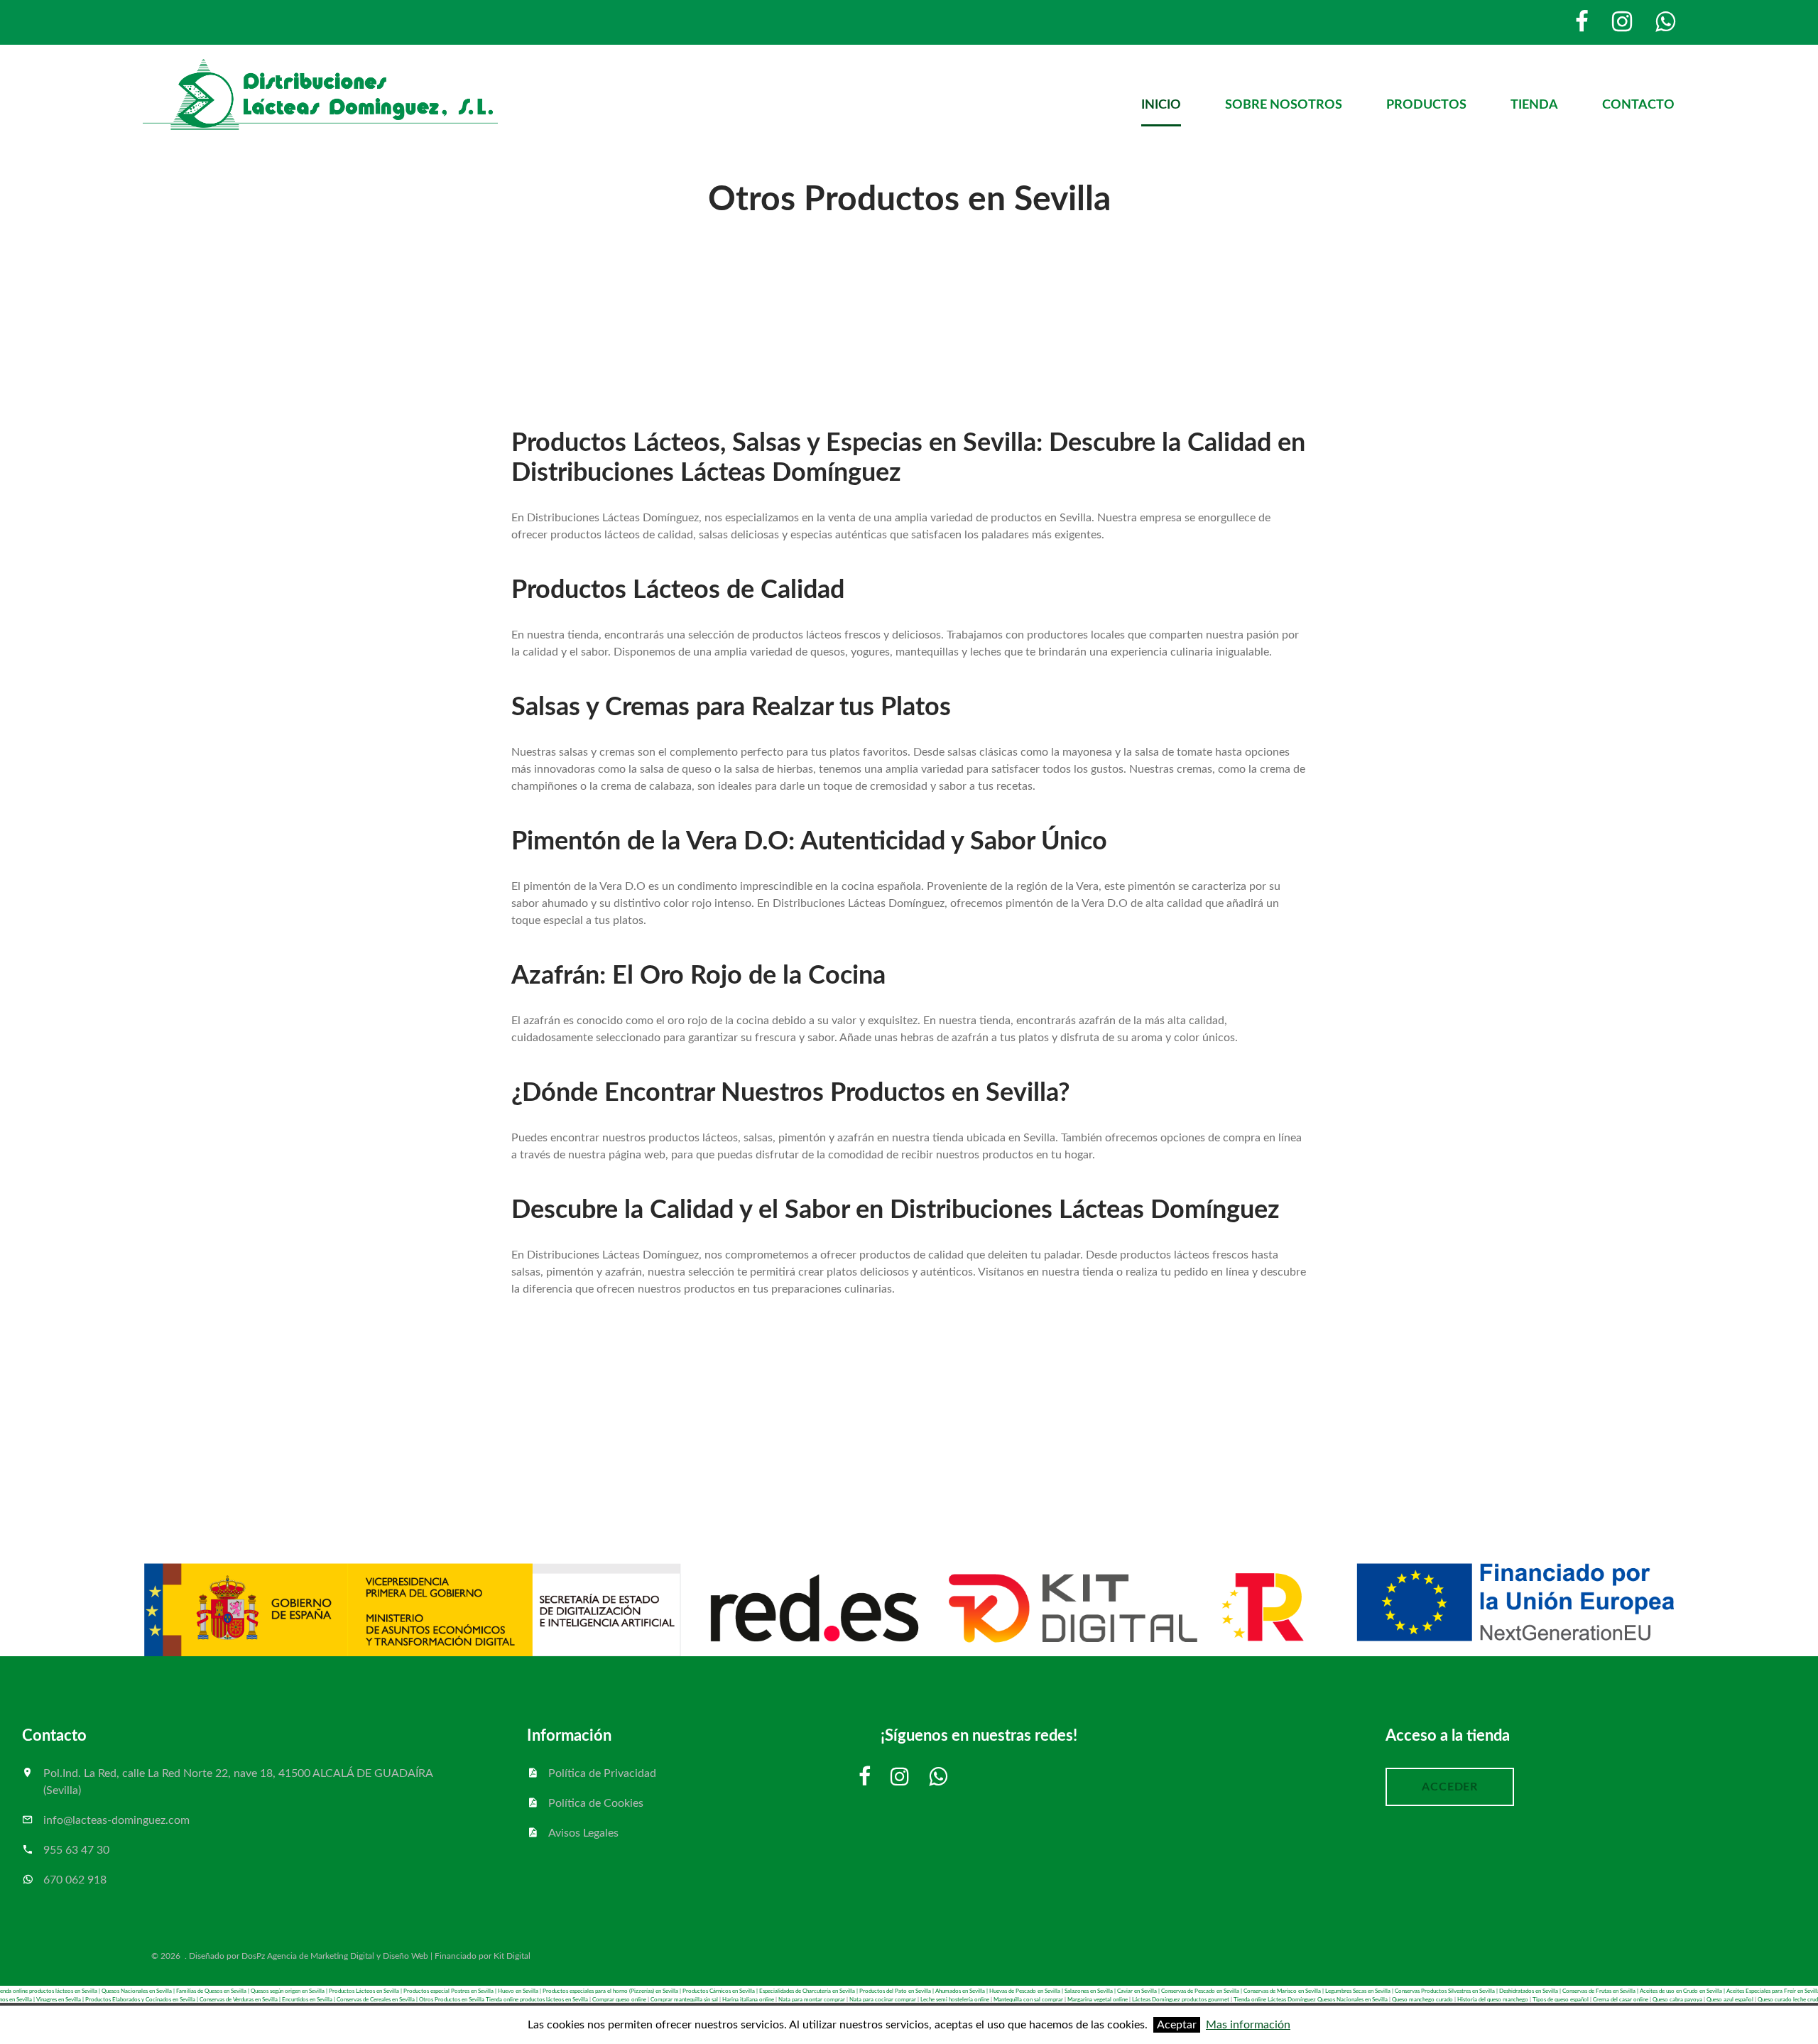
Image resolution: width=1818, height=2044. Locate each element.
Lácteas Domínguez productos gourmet (1181, 2000)
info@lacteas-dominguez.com (116, 1820)
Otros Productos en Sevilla (452, 2000)
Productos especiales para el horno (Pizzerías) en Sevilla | (612, 1991)
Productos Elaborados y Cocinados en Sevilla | (142, 2000)
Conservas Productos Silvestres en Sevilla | (1447, 1991)
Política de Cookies (596, 1803)
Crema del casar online (1621, 2000)
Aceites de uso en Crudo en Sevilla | (1683, 1991)
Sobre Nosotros (1284, 105)
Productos (1426, 105)
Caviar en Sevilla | (1139, 1991)
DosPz (253, 1956)
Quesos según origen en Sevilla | (290, 1991)
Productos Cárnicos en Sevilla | (721, 1991)
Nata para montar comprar (812, 2000)
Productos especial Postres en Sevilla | (451, 1991)
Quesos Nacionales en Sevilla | (139, 1991)
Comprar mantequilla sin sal (684, 2000)
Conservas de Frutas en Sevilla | (1601, 1991)
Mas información (1248, 2025)
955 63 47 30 (76, 1850)
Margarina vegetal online (1098, 2000)
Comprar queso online (619, 2000)
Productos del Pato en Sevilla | (897, 1991)
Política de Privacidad (602, 1773)
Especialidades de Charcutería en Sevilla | (809, 1991)
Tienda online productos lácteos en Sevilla (537, 2000)
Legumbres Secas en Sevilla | (1360, 1991)
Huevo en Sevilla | (520, 1991)
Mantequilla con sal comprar (1028, 2000)
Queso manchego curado (1422, 2000)
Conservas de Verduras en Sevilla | (241, 2000)
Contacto (1638, 105)
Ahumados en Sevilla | (962, 1991)
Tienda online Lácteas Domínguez (1275, 2000)
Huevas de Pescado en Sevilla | (1027, 1991)
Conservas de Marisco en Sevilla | (1284, 1991)
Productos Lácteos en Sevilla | (366, 1991)
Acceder (1450, 1787)
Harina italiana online (748, 2000)
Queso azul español (1730, 2000)
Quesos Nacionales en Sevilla (1352, 2000)
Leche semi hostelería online (955, 2000)
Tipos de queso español (1561, 2000)
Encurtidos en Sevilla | (309, 2000)
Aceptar (1177, 2025)
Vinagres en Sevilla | (61, 2000)
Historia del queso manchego (1493, 2000)
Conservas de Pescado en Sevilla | (1202, 1991)
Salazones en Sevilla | (1091, 1991)
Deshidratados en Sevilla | (1531, 1991)
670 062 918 (75, 1880)
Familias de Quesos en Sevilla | (213, 1991)
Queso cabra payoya (1677, 2000)
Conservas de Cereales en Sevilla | (378, 2000)
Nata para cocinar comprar (883, 2000)
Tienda (1534, 105)
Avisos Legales (583, 1833)
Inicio (1161, 105)
